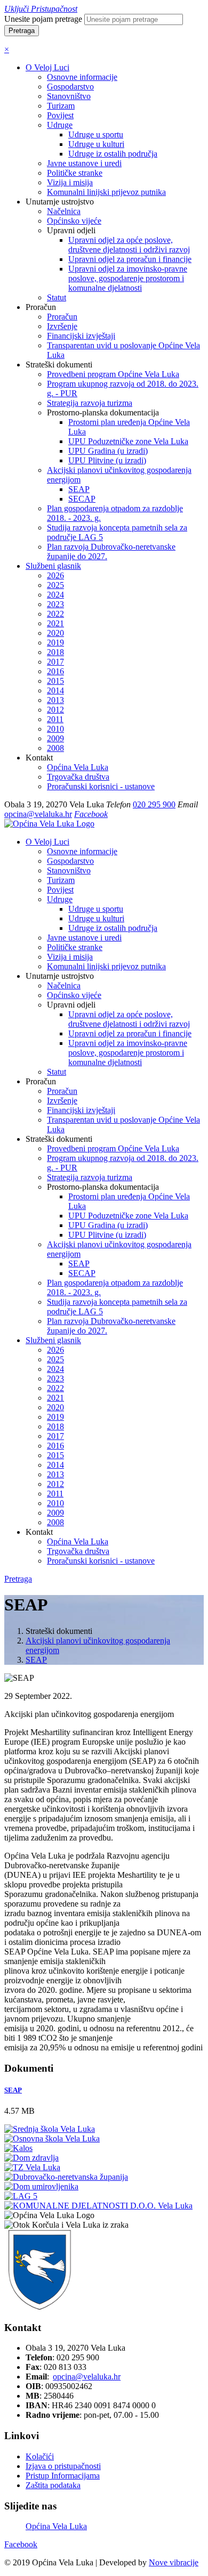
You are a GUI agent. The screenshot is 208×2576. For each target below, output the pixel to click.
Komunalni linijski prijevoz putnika (106, 192)
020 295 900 (154, 804)
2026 (55, 575)
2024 (55, 595)
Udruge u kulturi (96, 144)
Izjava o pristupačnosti (63, 2466)
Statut (57, 297)
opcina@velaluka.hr (38, 814)
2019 (55, 643)
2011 (55, 719)
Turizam (61, 106)
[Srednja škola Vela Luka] (50, 2129)
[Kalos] (18, 2148)
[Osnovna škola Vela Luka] (52, 2139)
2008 (55, 748)
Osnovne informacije (82, 77)
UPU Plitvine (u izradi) (107, 460)
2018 (55, 652)
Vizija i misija (70, 182)
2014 (55, 690)
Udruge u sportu (96, 134)
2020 (55, 633)
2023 (55, 604)
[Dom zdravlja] (31, 2158)
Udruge (60, 125)
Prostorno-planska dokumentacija (103, 1187)
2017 (55, 662)
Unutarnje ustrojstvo (60, 976)
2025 (55, 585)
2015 (55, 681)
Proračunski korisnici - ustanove (101, 786)
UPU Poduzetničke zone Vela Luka (128, 441)
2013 (55, 700)
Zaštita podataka (53, 2485)
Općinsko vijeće (74, 221)
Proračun (62, 317)
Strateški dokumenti (59, 1139)
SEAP (79, 489)
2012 (55, 710)
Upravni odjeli (71, 1005)
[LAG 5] (21, 2196)
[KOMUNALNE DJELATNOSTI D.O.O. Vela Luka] (98, 2206)
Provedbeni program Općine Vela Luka (113, 374)
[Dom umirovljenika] (41, 2186)
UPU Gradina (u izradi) (108, 451)
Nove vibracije (174, 2562)
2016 (55, 671)
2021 (55, 623)
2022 (55, 614)
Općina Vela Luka (78, 767)
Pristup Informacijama (63, 2476)
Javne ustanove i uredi (84, 163)
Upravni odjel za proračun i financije (130, 259)
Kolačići (40, 2456)
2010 (55, 729)
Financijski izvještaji (81, 336)
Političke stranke (75, 173)
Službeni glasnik (53, 566)
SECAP (82, 499)
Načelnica (64, 211)
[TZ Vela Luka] (32, 2167)
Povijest (60, 115)
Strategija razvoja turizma (90, 403)
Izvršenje (62, 326)
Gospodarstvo (70, 87)
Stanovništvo (69, 96)
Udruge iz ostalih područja (113, 154)
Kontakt (39, 1532)
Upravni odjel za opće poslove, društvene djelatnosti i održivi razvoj (129, 245)
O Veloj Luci (47, 67)
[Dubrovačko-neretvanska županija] (66, 2177)
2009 (55, 738)
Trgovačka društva (78, 777)
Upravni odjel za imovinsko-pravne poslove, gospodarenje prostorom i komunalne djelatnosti (128, 278)
